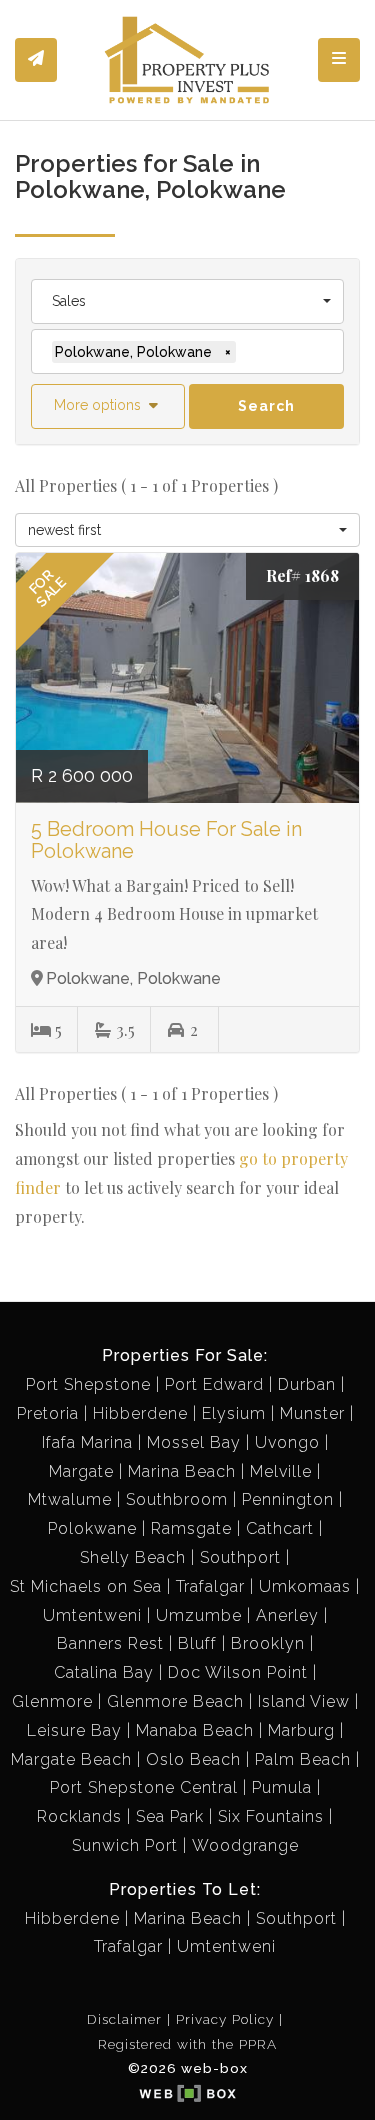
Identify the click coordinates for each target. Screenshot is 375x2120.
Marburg (301, 1730)
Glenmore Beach (175, 1701)
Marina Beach (182, 1471)
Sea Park (170, 1816)
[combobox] (187, 301)
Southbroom (177, 1499)
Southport (240, 1557)
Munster (312, 1413)
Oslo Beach (193, 1759)
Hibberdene (140, 1413)
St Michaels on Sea (86, 1586)
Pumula (282, 1787)
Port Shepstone (88, 1384)
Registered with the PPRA (187, 2044)
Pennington (288, 1499)
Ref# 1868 (302, 575)
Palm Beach (303, 1759)
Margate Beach (71, 1759)
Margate (81, 1471)
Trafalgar (210, 1586)
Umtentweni (92, 1615)
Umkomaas (305, 1586)
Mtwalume (70, 1499)
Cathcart (280, 1528)
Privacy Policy (225, 2019)
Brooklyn (268, 1643)
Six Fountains (271, 1816)
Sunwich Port (125, 1845)
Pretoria (48, 1413)
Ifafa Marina (87, 1442)
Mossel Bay (194, 1442)
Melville (281, 1471)
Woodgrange (245, 1845)
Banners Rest (110, 1643)
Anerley (287, 1615)
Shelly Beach (133, 1557)
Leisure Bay (74, 1730)
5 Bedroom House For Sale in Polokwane (166, 840)
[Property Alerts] (36, 60)
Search (266, 406)
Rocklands (79, 1816)
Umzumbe (199, 1615)
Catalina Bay (104, 1672)
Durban (307, 1384)
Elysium (234, 1413)
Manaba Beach (195, 1730)
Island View (304, 1701)
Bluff (197, 1643)
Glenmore (52, 1701)
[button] (108, 406)
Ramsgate (191, 1528)
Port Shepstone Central (144, 1787)
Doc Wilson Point (238, 1672)
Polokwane (92, 1528)
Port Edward (214, 1384)
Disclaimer (124, 2019)
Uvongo (287, 1442)
